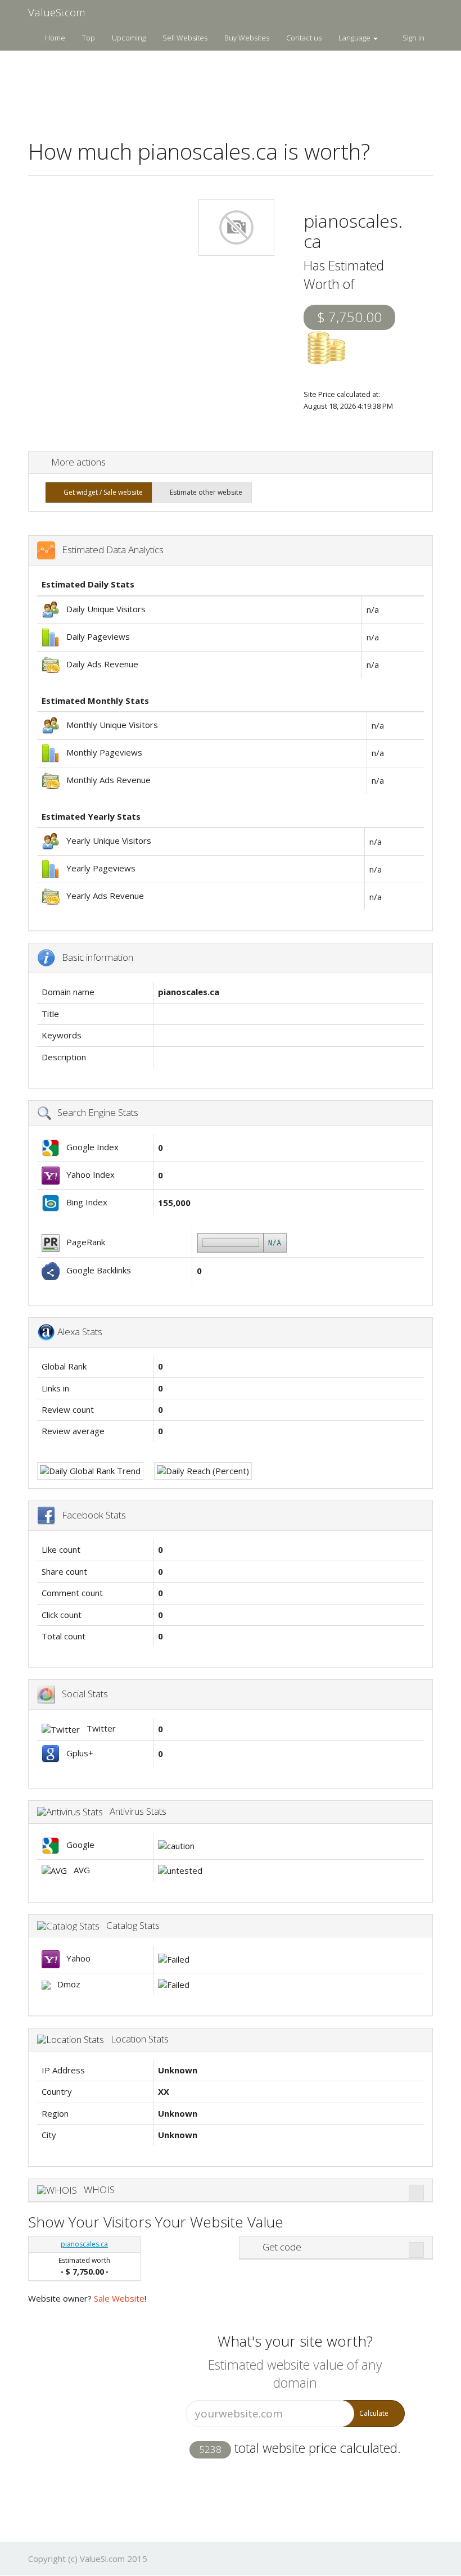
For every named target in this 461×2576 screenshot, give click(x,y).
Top (89, 38)
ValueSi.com (57, 12)
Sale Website (119, 2298)
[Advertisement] (233, 88)
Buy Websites (247, 38)
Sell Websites (185, 38)
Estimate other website (204, 492)
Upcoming (129, 38)
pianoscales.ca (84, 2244)
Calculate (374, 2413)
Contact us (304, 38)
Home (55, 38)
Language (355, 38)
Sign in (413, 38)
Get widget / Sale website (101, 492)
